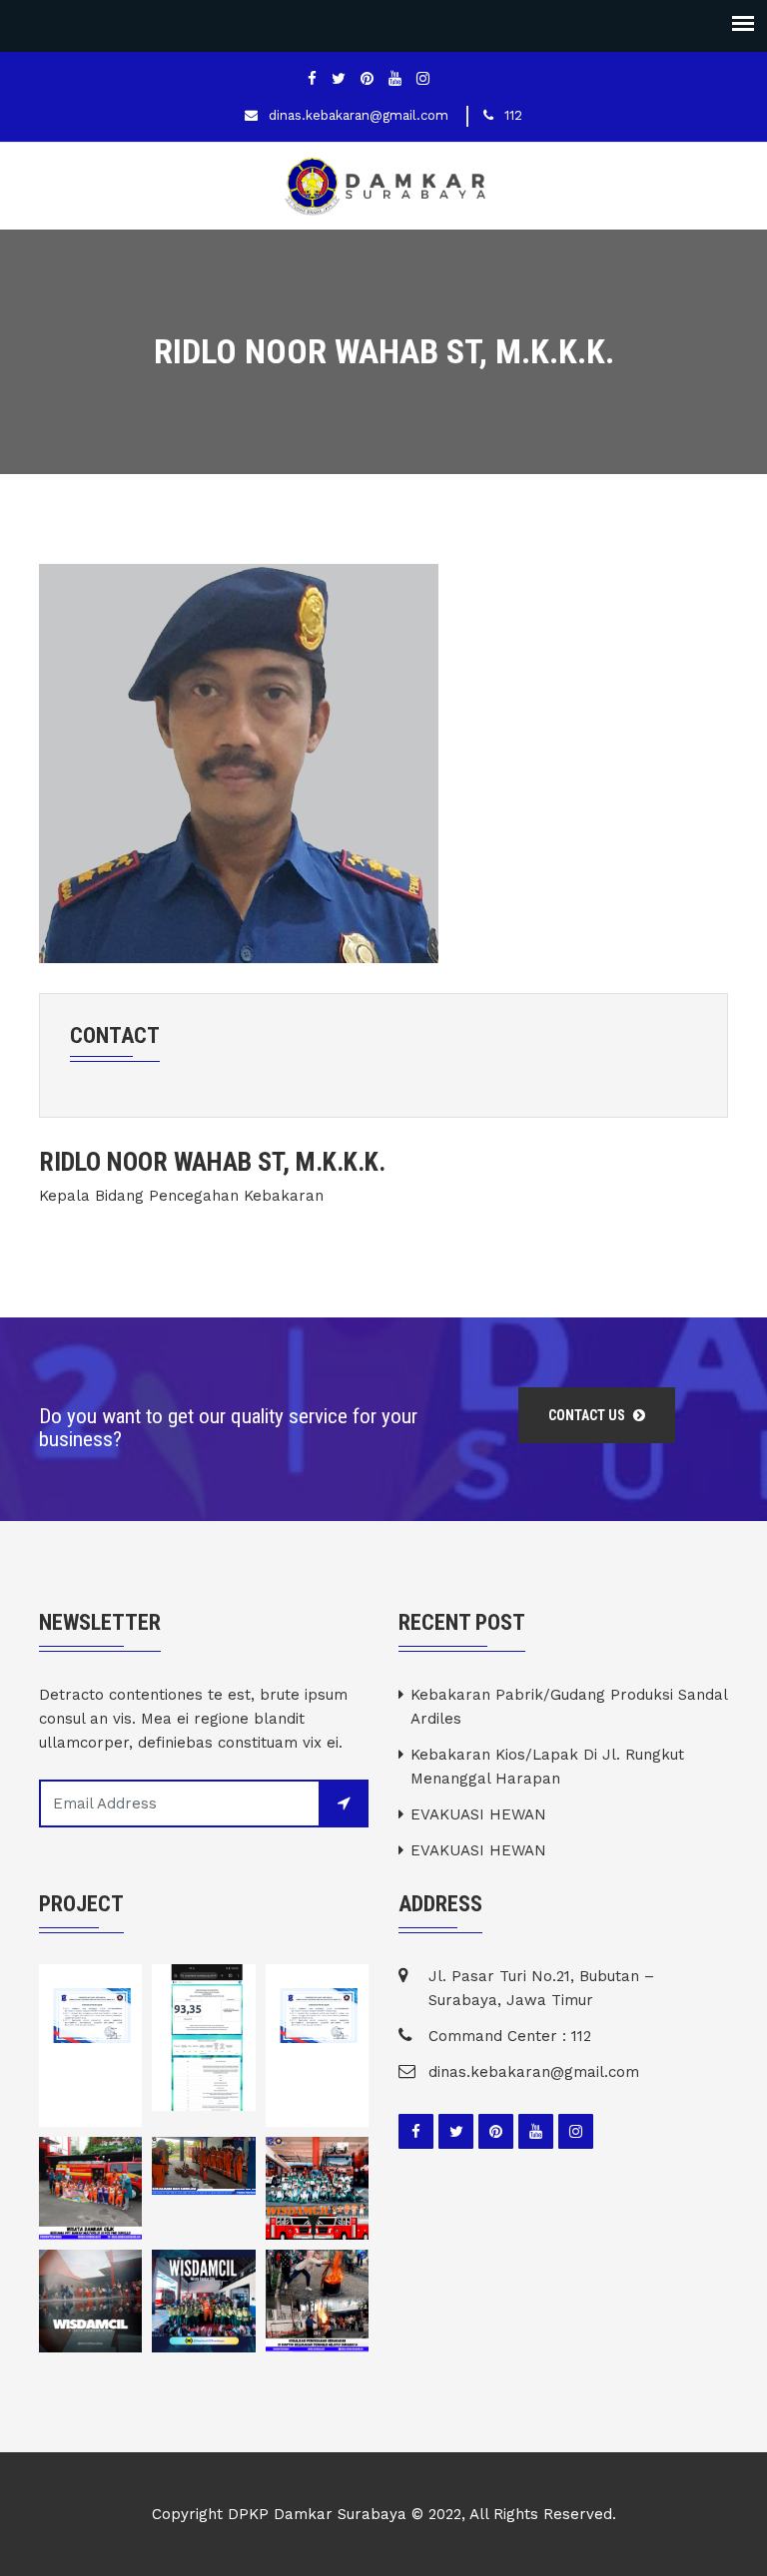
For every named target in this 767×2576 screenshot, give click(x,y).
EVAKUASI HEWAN (478, 1814)
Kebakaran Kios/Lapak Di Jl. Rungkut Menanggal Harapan (547, 1767)
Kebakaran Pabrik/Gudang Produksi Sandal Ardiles (569, 1707)
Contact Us (588, 1415)
